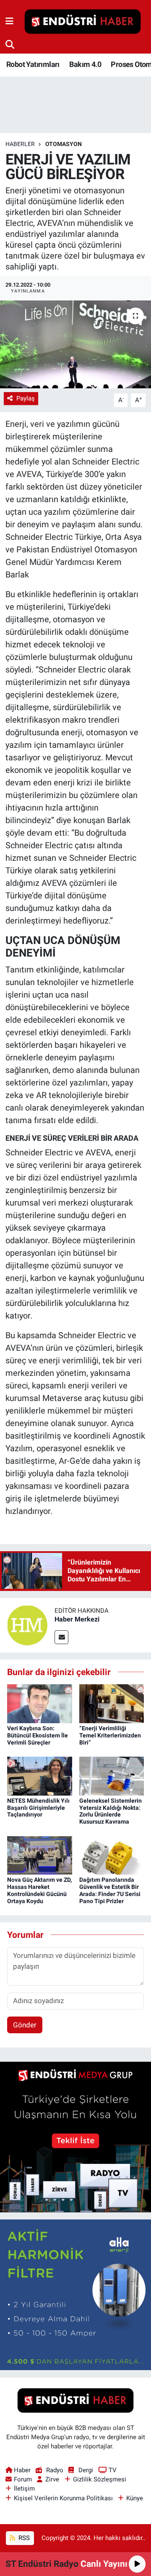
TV (113, 2470)
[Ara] (10, 44)
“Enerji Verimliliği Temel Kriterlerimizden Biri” (110, 1735)
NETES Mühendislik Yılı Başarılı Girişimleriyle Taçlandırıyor (38, 1808)
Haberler (20, 144)
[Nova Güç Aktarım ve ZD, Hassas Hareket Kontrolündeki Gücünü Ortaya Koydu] (40, 1855)
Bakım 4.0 (85, 64)
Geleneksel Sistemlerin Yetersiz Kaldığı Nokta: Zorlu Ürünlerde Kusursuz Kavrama (111, 1811)
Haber (22, 2470)
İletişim (24, 2489)
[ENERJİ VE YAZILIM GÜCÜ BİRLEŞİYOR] (75, 345)
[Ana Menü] (9, 21)
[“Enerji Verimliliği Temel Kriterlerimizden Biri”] (112, 1703)
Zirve (52, 2479)
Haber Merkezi (77, 1619)
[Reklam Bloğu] (75, 2137)
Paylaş (26, 398)
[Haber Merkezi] (27, 1624)
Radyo (55, 2470)
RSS (23, 2538)
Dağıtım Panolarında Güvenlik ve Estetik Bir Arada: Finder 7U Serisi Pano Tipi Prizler (110, 1890)
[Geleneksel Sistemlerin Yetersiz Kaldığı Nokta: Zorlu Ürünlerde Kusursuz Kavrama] (112, 1775)
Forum (23, 2479)
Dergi (86, 2470)
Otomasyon (64, 144)
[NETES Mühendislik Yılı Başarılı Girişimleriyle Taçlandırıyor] (40, 1775)
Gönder (25, 2025)
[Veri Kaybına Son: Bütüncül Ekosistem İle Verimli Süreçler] (40, 1703)
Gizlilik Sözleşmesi (100, 2479)
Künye (135, 2498)
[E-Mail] (61, 1637)
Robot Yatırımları (33, 64)
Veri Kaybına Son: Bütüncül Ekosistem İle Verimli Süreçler (38, 1735)
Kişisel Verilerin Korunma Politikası (63, 2498)
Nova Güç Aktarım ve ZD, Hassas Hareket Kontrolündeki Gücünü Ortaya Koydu (39, 1890)
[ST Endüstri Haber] (83, 22)
